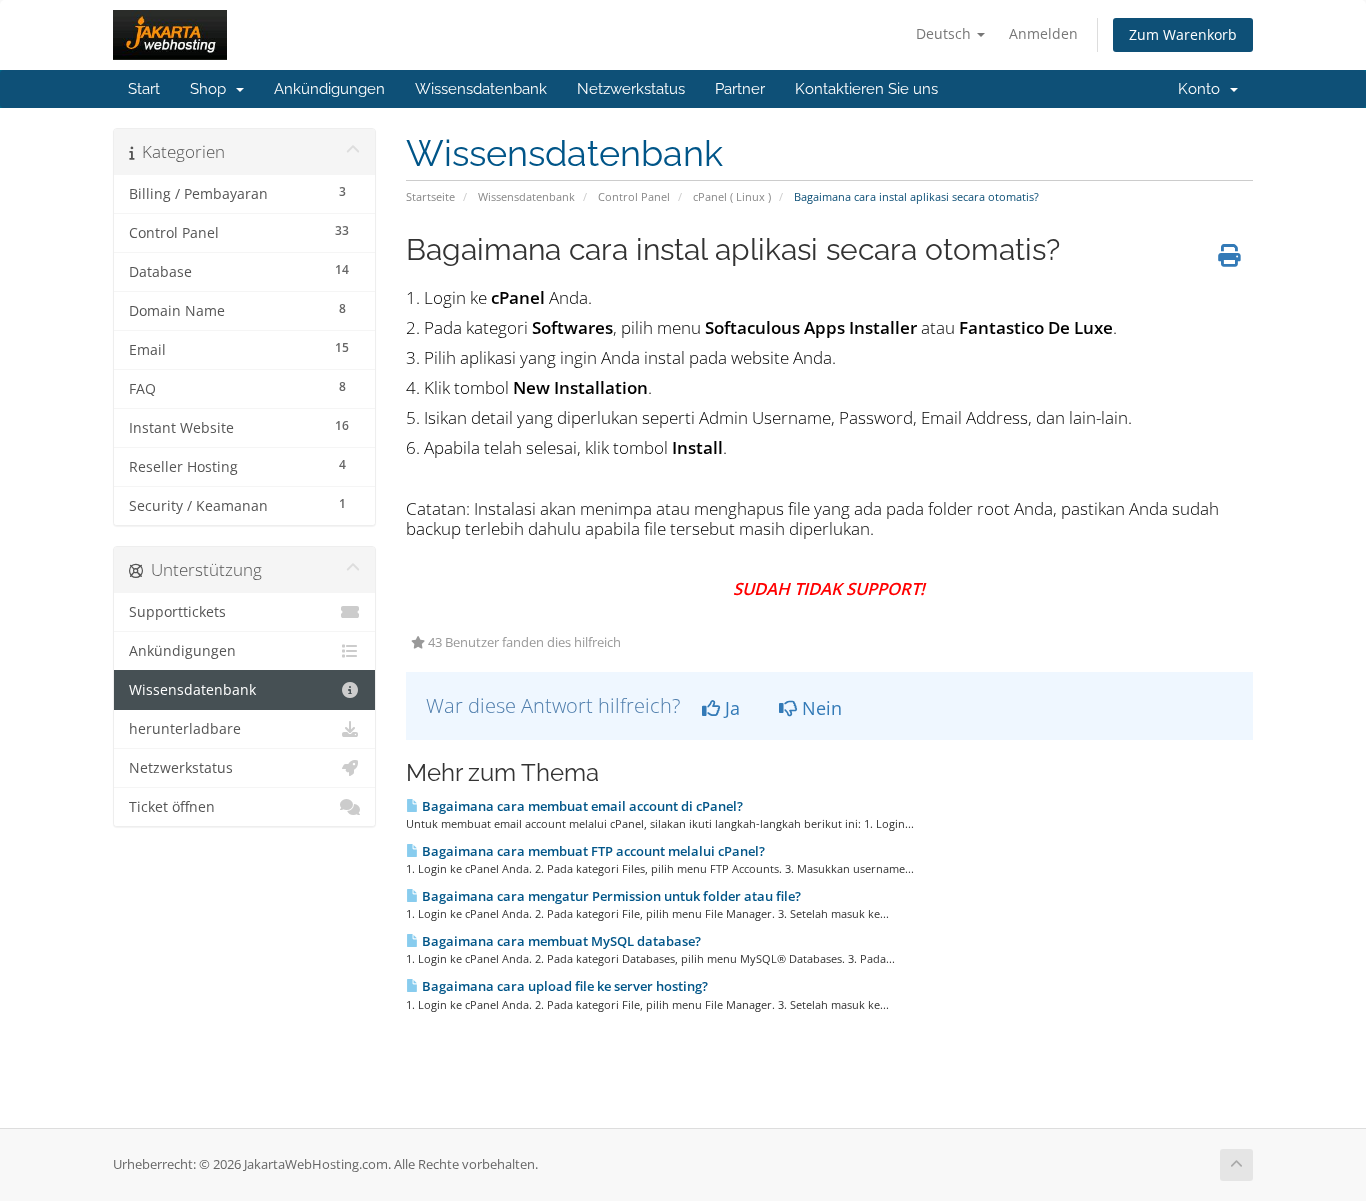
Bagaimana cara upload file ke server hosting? (563, 986)
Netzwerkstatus (631, 89)
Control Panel (634, 196)
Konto (1203, 89)
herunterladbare (185, 729)
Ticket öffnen (172, 807)
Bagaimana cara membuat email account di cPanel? (581, 806)
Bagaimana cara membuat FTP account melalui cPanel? (592, 851)
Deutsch (945, 33)
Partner (740, 89)
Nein (819, 708)
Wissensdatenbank (481, 89)
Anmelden (1043, 33)
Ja (730, 708)
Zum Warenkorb (1183, 34)
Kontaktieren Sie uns (866, 89)
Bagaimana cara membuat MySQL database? (560, 941)
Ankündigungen (329, 89)
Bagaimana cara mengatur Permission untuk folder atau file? (610, 896)
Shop (212, 89)
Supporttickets (177, 612)
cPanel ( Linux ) (732, 196)
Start (144, 89)
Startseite (430, 196)
